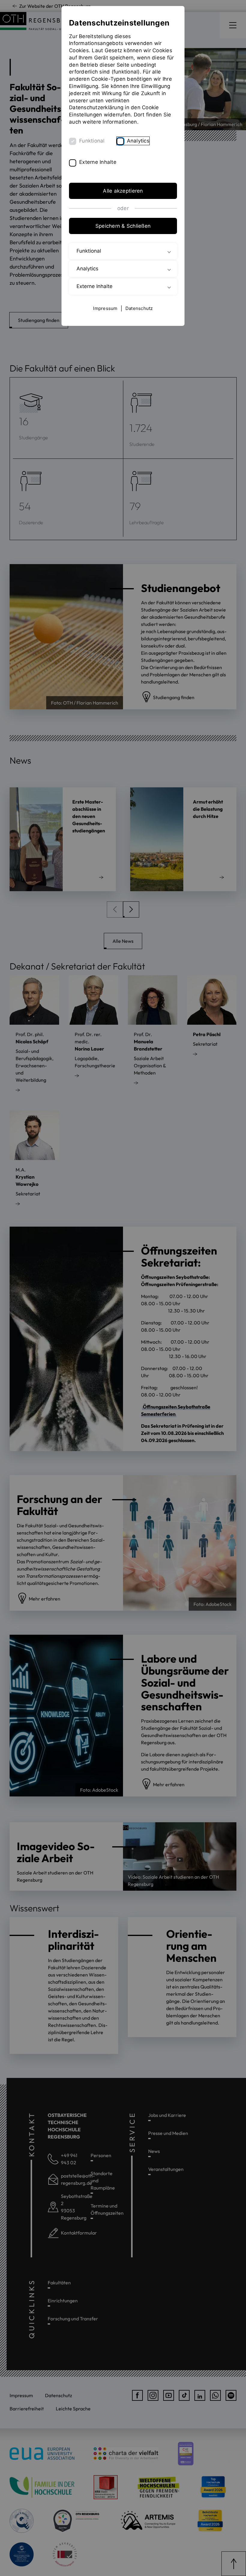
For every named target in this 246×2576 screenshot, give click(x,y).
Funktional (92, 141)
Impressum (105, 308)
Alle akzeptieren (123, 191)
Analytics (138, 141)
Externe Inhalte (98, 162)
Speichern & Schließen (123, 226)
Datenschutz (139, 308)
